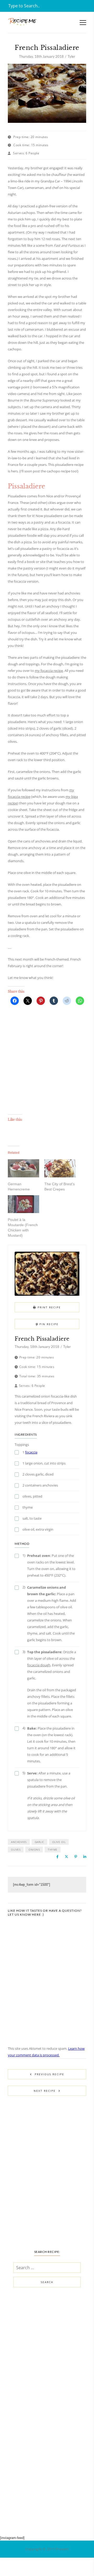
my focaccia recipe (49, 671)
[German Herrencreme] (23, 1168)
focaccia (31, 1452)
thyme (53, 1850)
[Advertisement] (47, 1064)
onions (34, 1850)
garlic (39, 1842)
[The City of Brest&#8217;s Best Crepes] (60, 1168)
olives (16, 1850)
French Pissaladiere (42, 1339)
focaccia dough (39, 1665)
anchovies (19, 1842)
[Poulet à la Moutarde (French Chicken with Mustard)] (23, 1204)
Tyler (71, 56)
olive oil (59, 1842)
